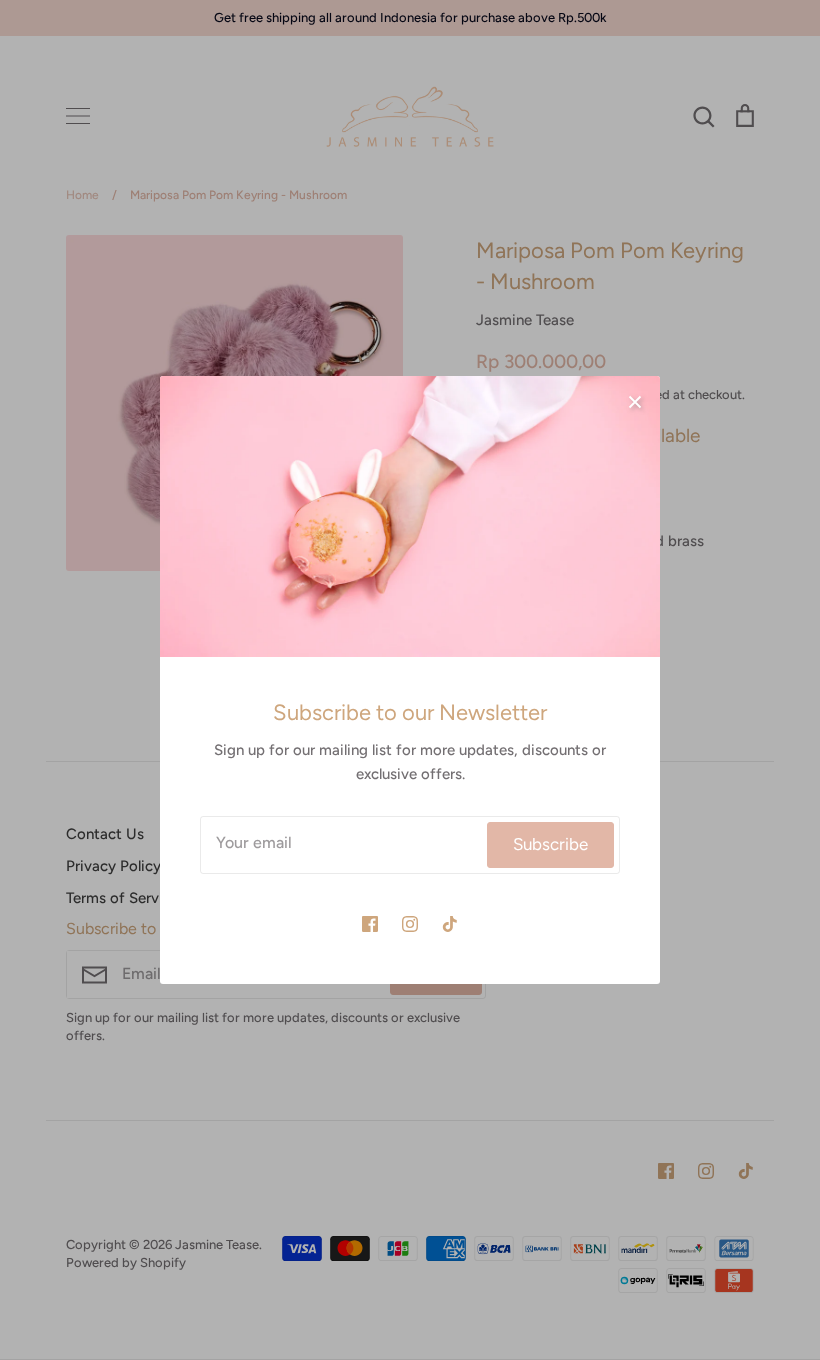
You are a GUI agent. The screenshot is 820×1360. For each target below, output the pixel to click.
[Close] (635, 401)
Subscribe (550, 844)
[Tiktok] (450, 924)
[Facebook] (370, 924)
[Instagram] (410, 924)
